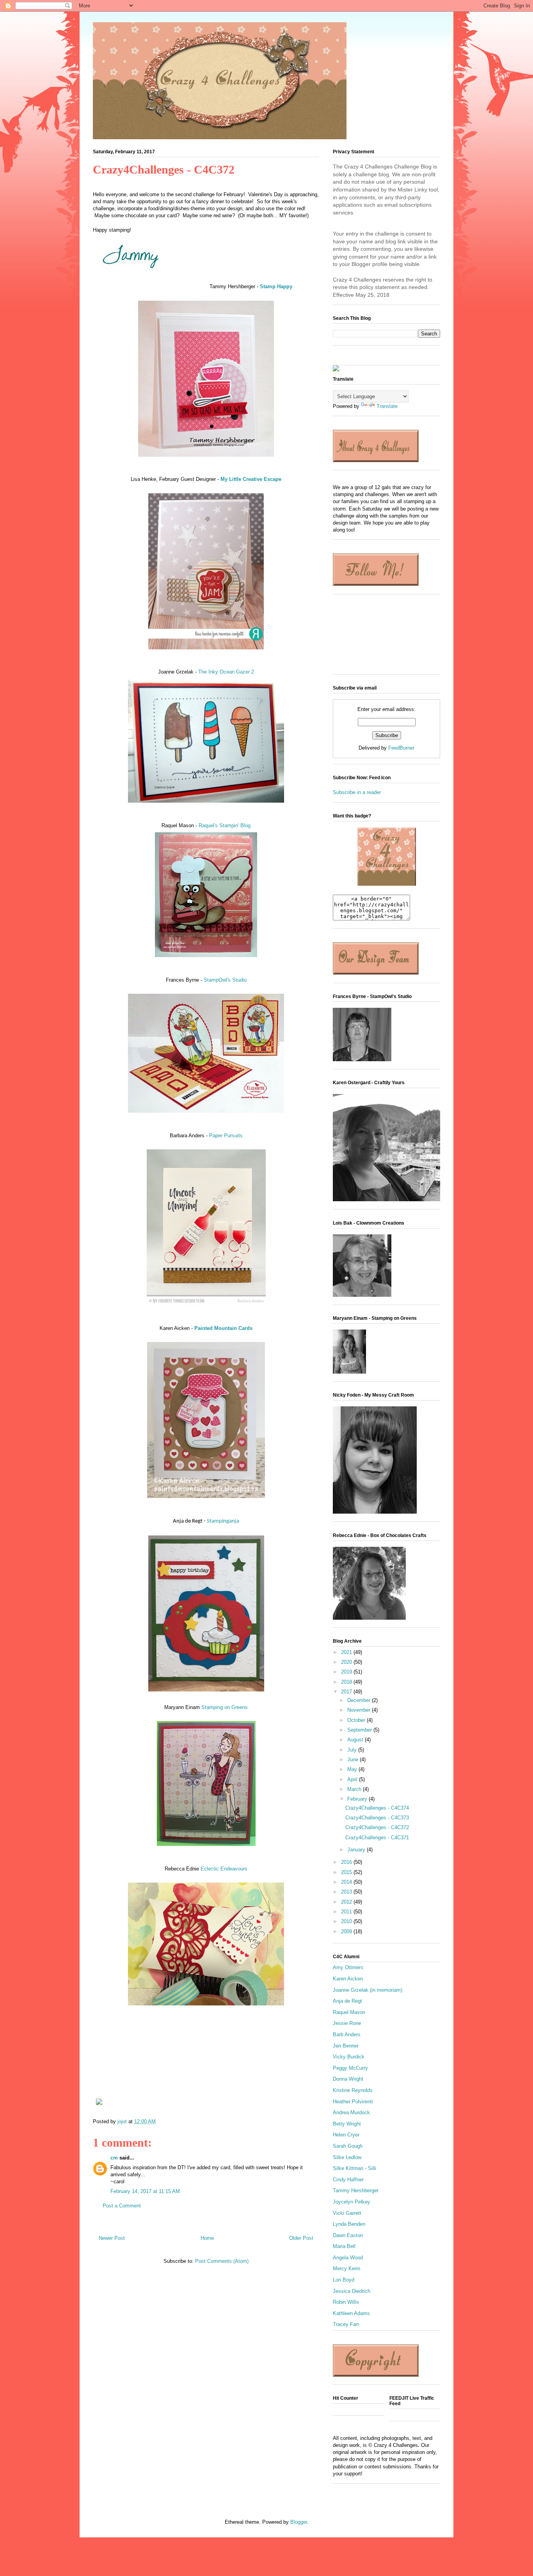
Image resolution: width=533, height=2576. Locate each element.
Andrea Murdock (351, 2112)
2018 (347, 1682)
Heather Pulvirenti (353, 2102)
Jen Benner (346, 2046)
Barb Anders (347, 2034)
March (355, 1789)
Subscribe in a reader (357, 792)
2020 (347, 1662)
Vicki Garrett (347, 2213)
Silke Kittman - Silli (354, 2168)
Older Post (301, 2238)
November (360, 1710)
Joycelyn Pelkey (352, 2202)
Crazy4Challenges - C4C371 (377, 1838)
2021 (347, 1652)
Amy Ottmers (348, 1967)
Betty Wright (347, 2124)
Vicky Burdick (349, 2057)
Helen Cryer (346, 2135)
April (353, 1779)
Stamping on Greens (225, 1707)
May (353, 1769)
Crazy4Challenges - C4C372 (377, 1827)
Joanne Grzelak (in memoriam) (368, 1990)
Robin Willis (346, 2302)
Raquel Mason (349, 2012)
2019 (347, 1672)
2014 (347, 1882)
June (354, 1760)
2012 (347, 1902)
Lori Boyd (344, 2280)
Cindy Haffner (348, 2180)
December (360, 1700)
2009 (347, 1932)
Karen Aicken (348, 1979)
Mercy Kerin (346, 2268)
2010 (347, 1921)
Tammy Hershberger (356, 2190)
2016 (347, 1862)
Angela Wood (348, 2258)
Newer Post (112, 2238)
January (357, 1850)
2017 (347, 1692)
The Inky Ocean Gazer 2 (226, 672)
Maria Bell (344, 2246)
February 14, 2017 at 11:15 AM (145, 2191)
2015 (347, 1872)
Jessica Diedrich (352, 2291)
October (357, 1720)
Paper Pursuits (226, 1136)
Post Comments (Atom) (222, 2261)
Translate (387, 406)
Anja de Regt (347, 2001)
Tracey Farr (346, 2324)
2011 (347, 1912)
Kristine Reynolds (353, 2090)
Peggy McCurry (350, 2068)
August (356, 1740)
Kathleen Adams (351, 2313)
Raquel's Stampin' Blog (225, 825)
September (360, 1730)
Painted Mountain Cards (223, 1328)
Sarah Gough (348, 2146)
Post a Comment (122, 2206)
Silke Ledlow (347, 2157)
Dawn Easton (348, 2235)
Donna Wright (348, 2079)
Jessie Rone (347, 2023)
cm (114, 2158)
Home (207, 2238)
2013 (347, 1892)
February (358, 1799)
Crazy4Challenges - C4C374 (377, 1808)
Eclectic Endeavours (224, 1869)
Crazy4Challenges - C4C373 (377, 1818)
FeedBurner (401, 748)
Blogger (299, 2522)
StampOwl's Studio (225, 980)
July (353, 1750)
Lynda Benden (349, 2224)
